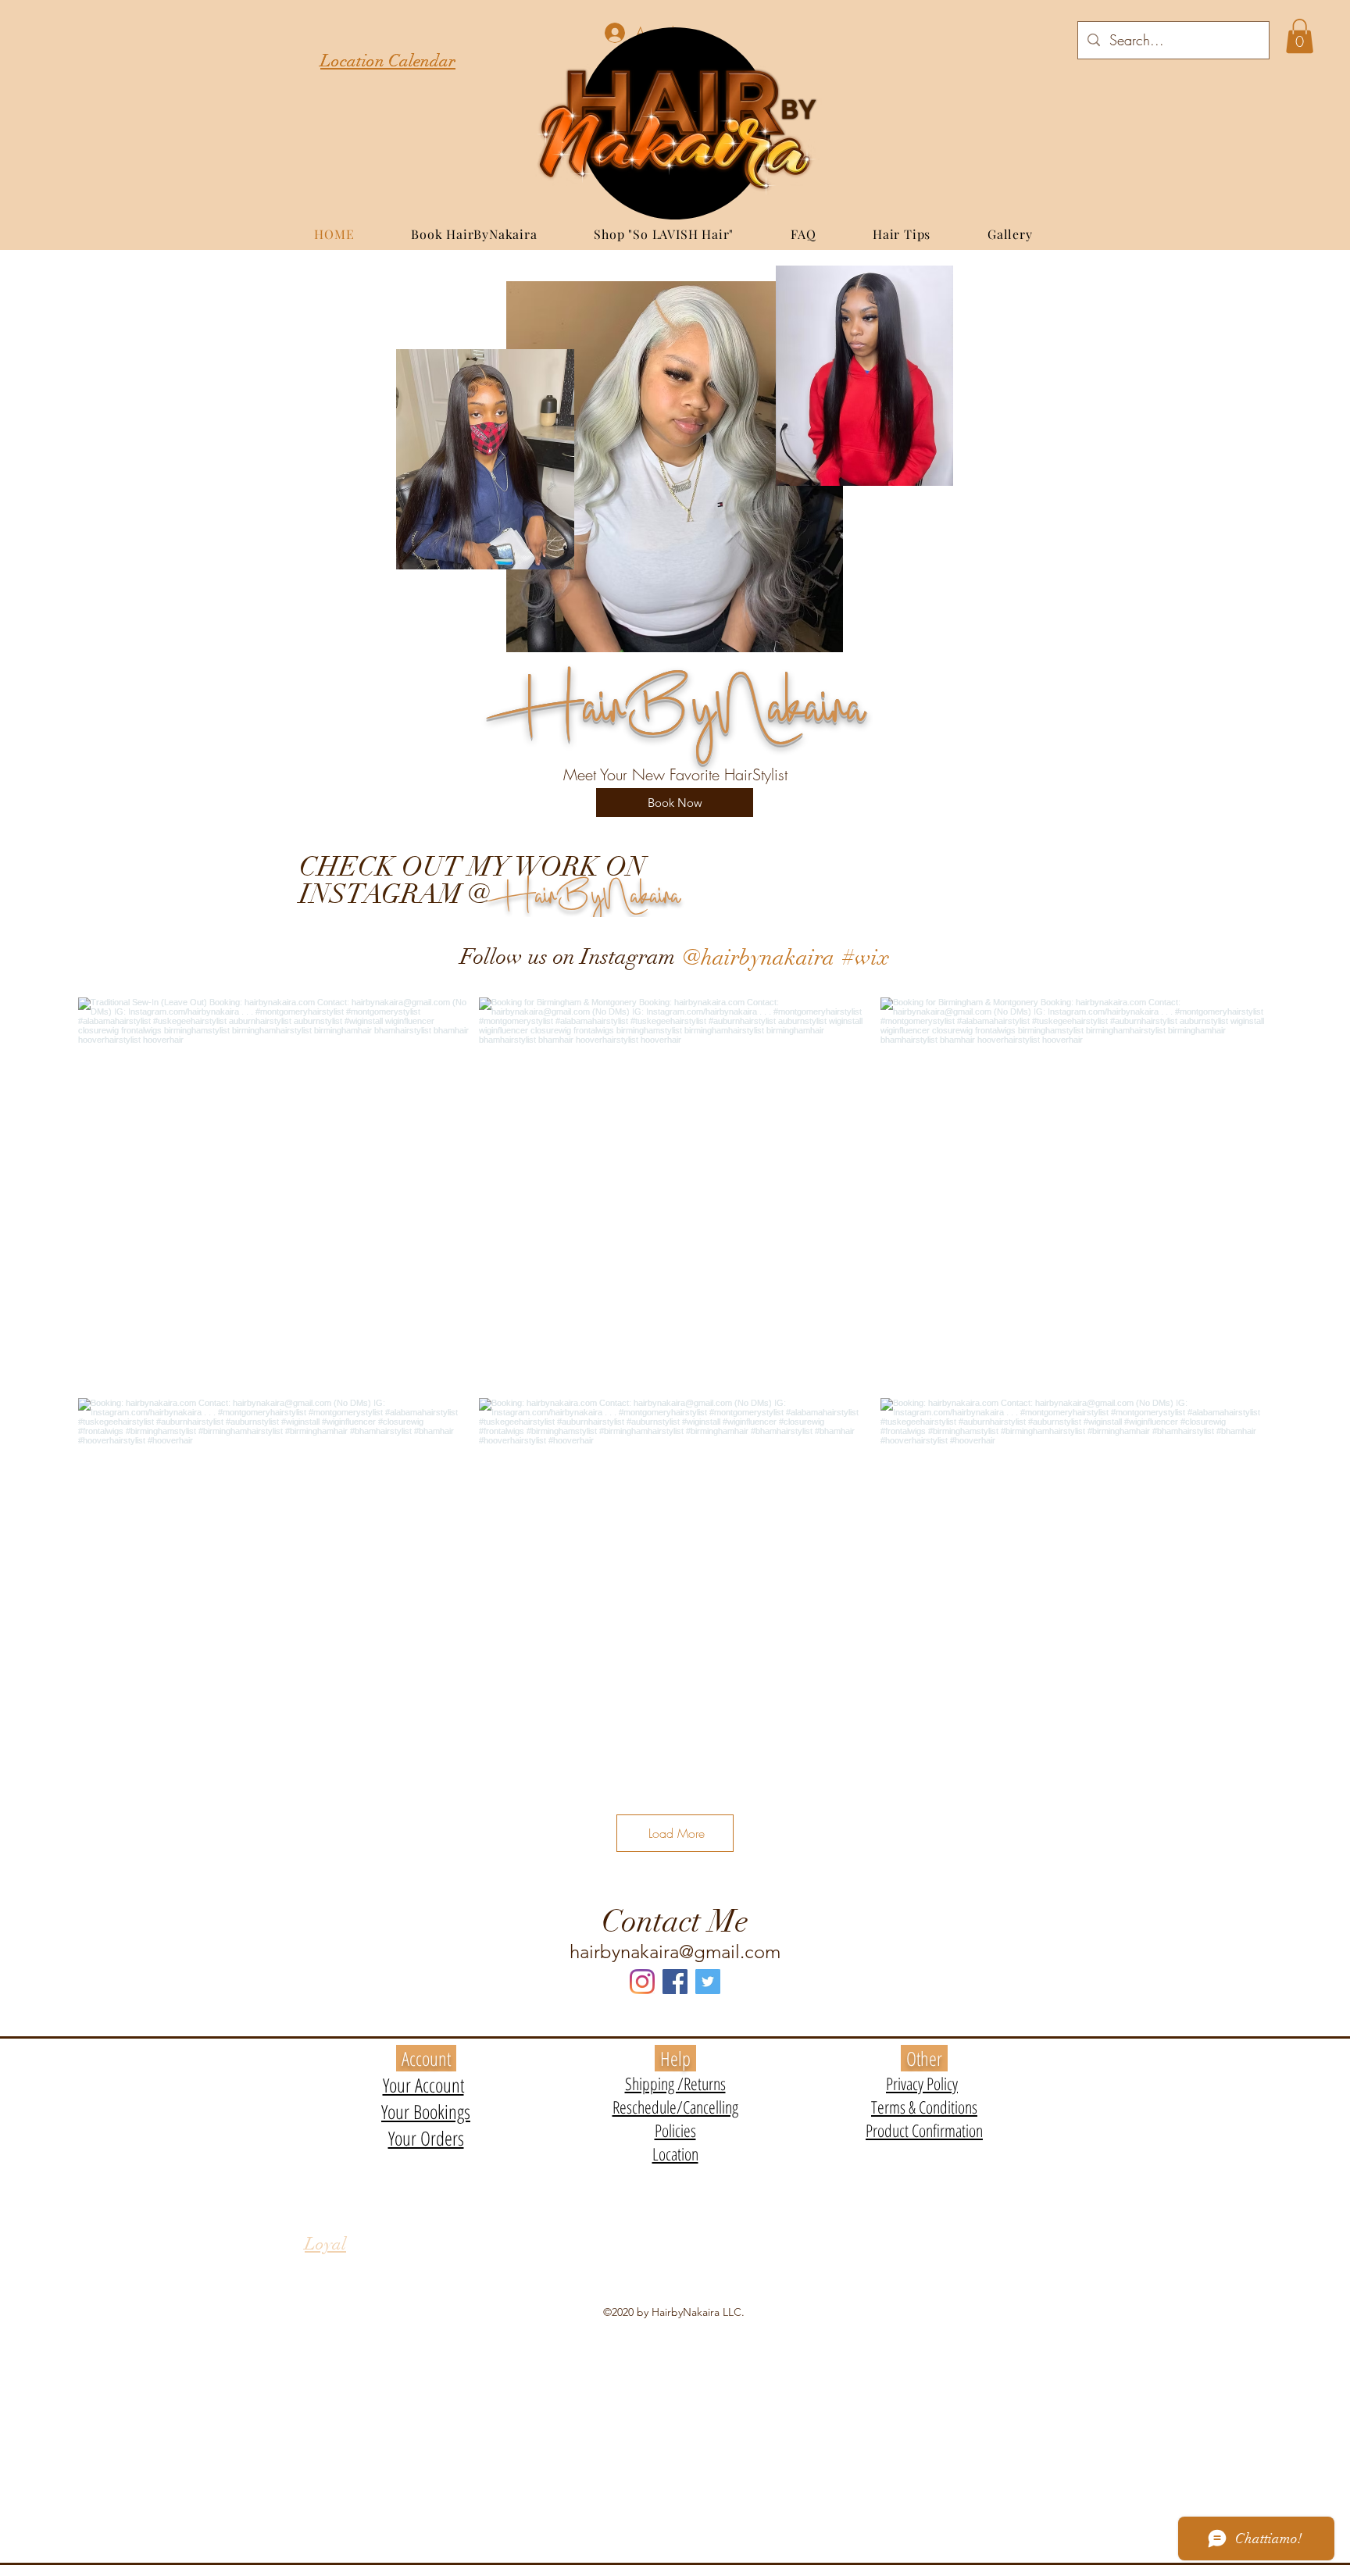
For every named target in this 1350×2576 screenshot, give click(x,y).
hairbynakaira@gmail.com (675, 1952)
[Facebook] (675, 1982)
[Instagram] (642, 1982)
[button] (1300, 36)
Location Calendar (388, 61)
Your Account (423, 2085)
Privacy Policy (922, 2083)
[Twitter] (708, 1982)
